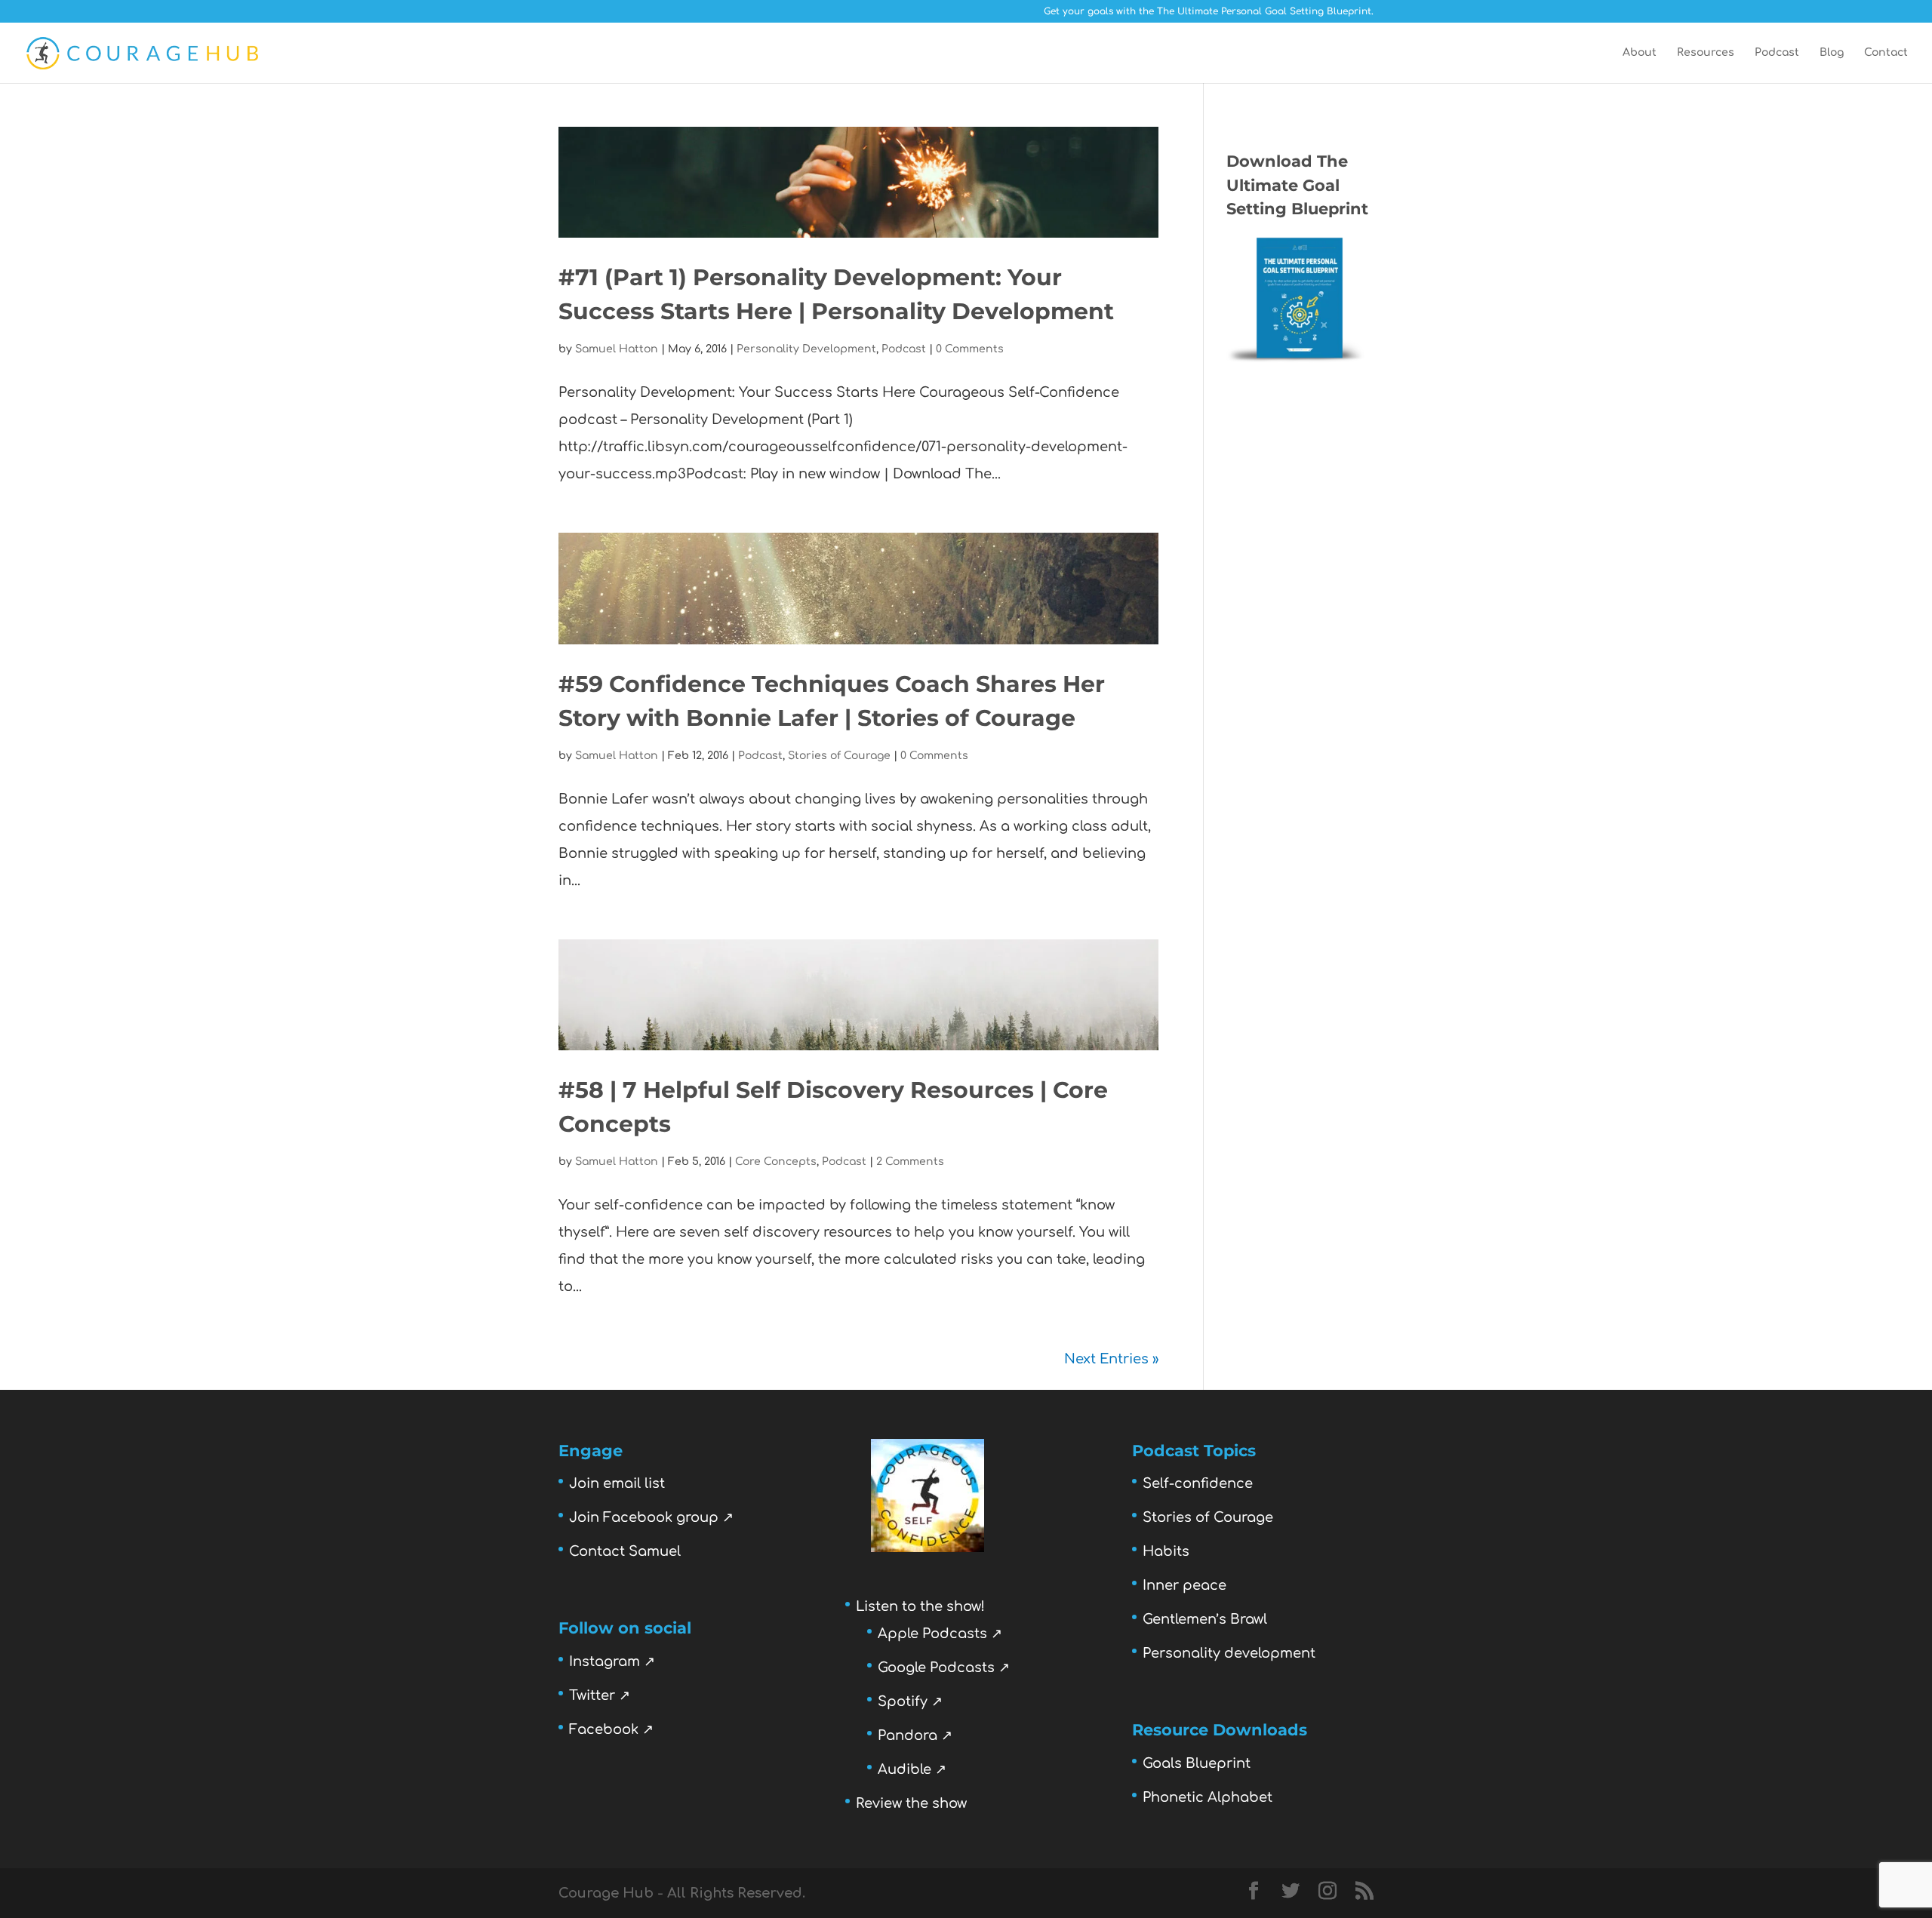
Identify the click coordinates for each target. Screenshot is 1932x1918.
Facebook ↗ (611, 1729)
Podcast (1777, 53)
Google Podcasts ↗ (944, 1667)
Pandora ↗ (915, 1735)
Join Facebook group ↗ (651, 1517)
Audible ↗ (912, 1769)
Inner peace (1184, 1585)
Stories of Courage (839, 756)
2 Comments (910, 1162)
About (1640, 53)
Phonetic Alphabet (1207, 1797)
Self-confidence (1198, 1483)
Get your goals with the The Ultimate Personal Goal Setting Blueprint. (1209, 12)
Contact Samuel (625, 1551)
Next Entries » (1111, 1359)
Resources (1706, 53)
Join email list (617, 1483)
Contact (1886, 53)
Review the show (911, 1803)
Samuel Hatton (617, 349)
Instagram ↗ (612, 1661)
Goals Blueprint (1197, 1763)
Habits (1166, 1551)
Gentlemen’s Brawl (1205, 1619)
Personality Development (806, 349)
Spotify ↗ (910, 1701)
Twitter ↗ (600, 1695)
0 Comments (970, 349)
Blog (1832, 53)
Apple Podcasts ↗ (940, 1634)
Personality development (1229, 1653)
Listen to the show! (920, 1606)
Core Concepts (776, 1162)
